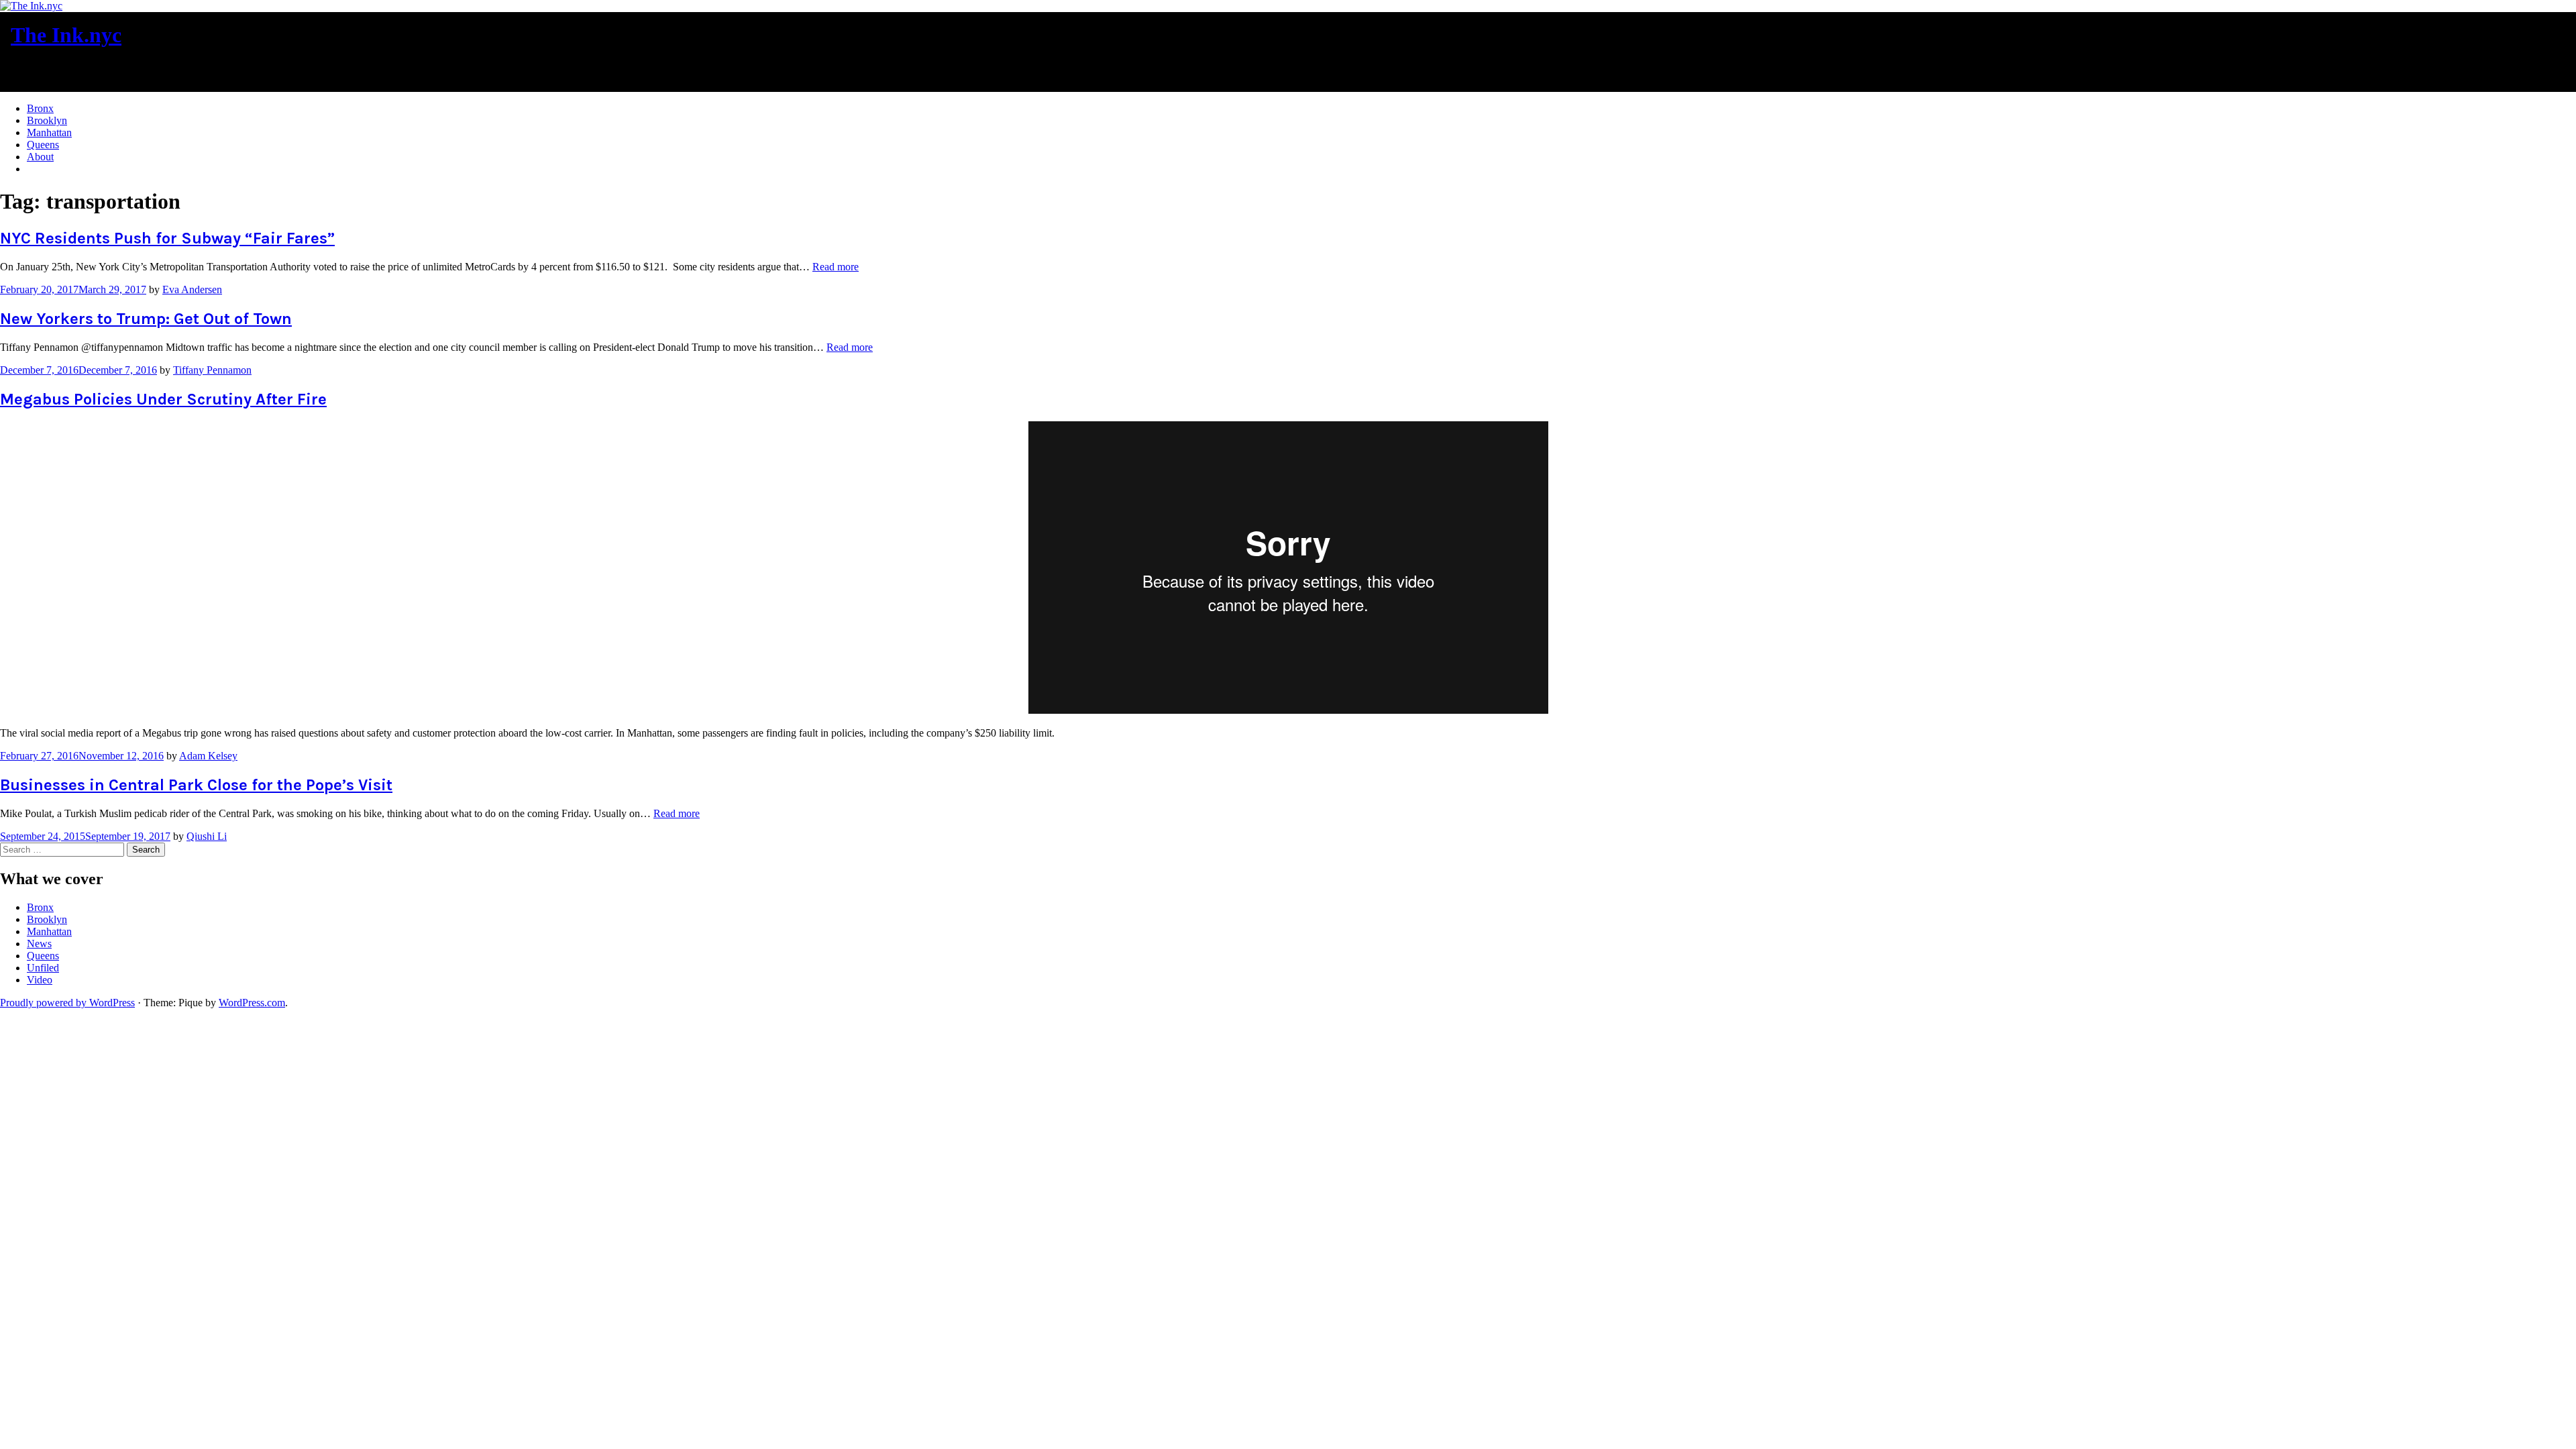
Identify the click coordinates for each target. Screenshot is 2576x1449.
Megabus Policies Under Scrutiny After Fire (163, 399)
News (39, 944)
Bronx (40, 108)
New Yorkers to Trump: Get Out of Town (146, 319)
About (40, 157)
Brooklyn (47, 120)
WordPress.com (252, 1003)
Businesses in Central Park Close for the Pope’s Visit (196, 785)
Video (40, 980)
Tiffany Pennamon (212, 370)
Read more (836, 267)
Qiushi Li (207, 836)
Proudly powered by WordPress (67, 1003)
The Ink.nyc (66, 35)
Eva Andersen (192, 289)
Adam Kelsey (208, 756)
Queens (43, 145)
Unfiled (43, 968)
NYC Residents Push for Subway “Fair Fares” (167, 238)
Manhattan (49, 132)
